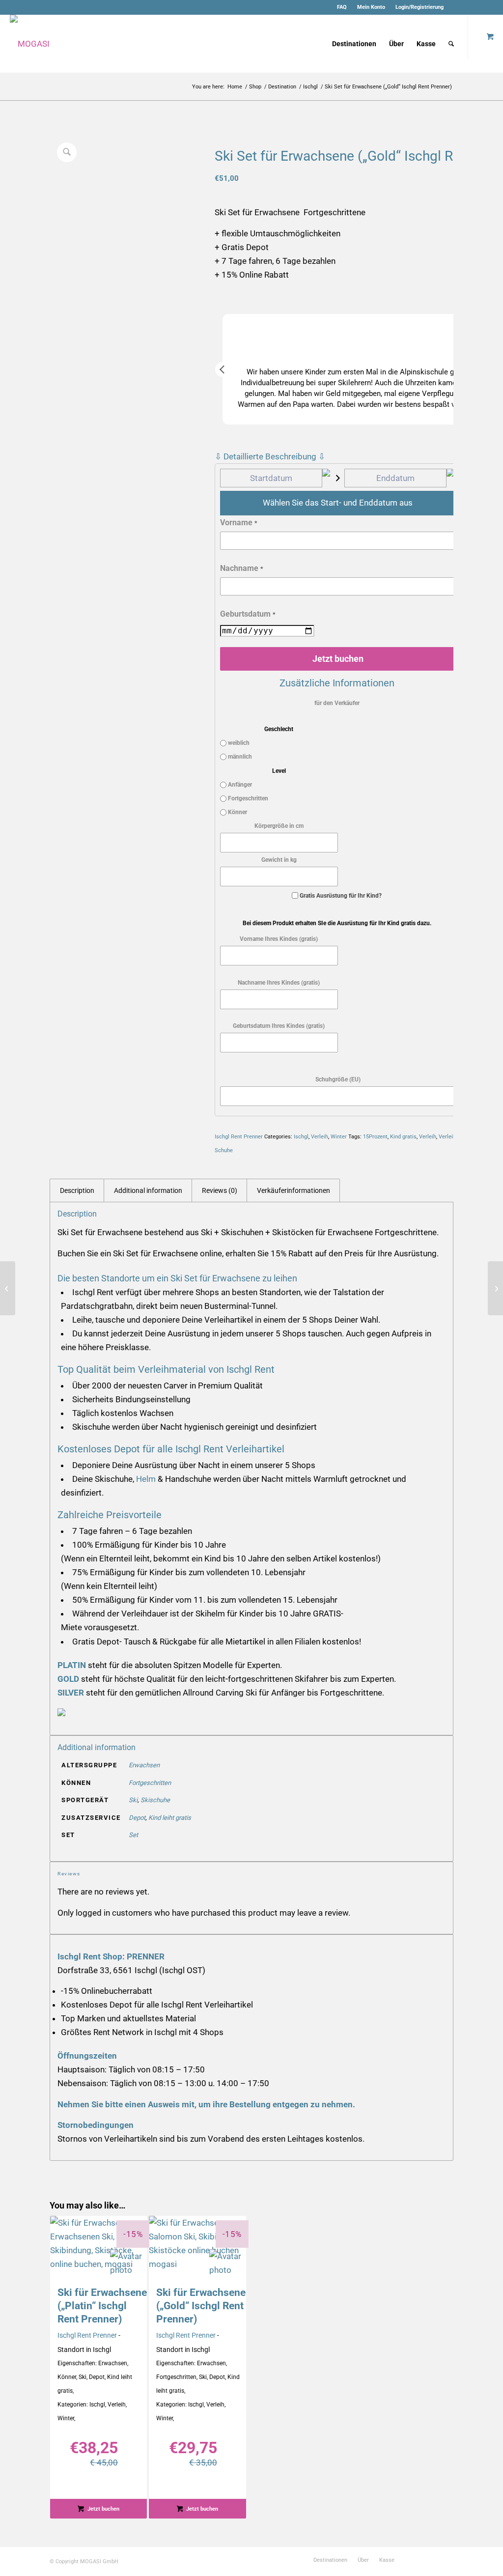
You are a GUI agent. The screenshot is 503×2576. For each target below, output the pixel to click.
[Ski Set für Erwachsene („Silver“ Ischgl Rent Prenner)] (8, 1288)
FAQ (342, 7)
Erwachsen (144, 1765)
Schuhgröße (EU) (338, 1079)
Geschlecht (279, 729)
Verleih (320, 1137)
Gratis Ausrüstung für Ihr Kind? (341, 896)
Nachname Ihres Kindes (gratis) (279, 983)
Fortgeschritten (247, 798)
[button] (223, 369)
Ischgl (301, 1137)
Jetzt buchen (338, 659)
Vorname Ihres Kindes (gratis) (279, 939)
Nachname (242, 568)
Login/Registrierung (419, 7)
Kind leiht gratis (170, 1818)
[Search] (451, 44)
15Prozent (375, 1137)
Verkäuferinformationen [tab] (293, 1190)
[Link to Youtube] (486, 7)
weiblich (238, 743)
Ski (133, 1800)
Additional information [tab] (148, 1190)
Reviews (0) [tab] (220, 1190)
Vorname (239, 523)
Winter (339, 1137)
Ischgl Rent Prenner (239, 1137)
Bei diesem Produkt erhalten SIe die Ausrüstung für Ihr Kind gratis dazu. (337, 923)
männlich (239, 757)
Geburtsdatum (248, 614)
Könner (237, 812)
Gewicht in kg (279, 860)
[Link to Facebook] (456, 7)
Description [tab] (77, 1190)
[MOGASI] (30, 44)
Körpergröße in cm (279, 826)
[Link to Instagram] (471, 7)
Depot (137, 1818)
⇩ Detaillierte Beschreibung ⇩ (270, 456)
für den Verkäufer (337, 703)
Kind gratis (403, 1137)
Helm (146, 1479)
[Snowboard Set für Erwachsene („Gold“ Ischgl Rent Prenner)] (495, 1288)
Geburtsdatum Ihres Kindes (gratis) (279, 1026)
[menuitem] (342, 7)
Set (133, 1835)
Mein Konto (371, 7)
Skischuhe (155, 1800)
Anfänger (239, 785)
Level (279, 771)
